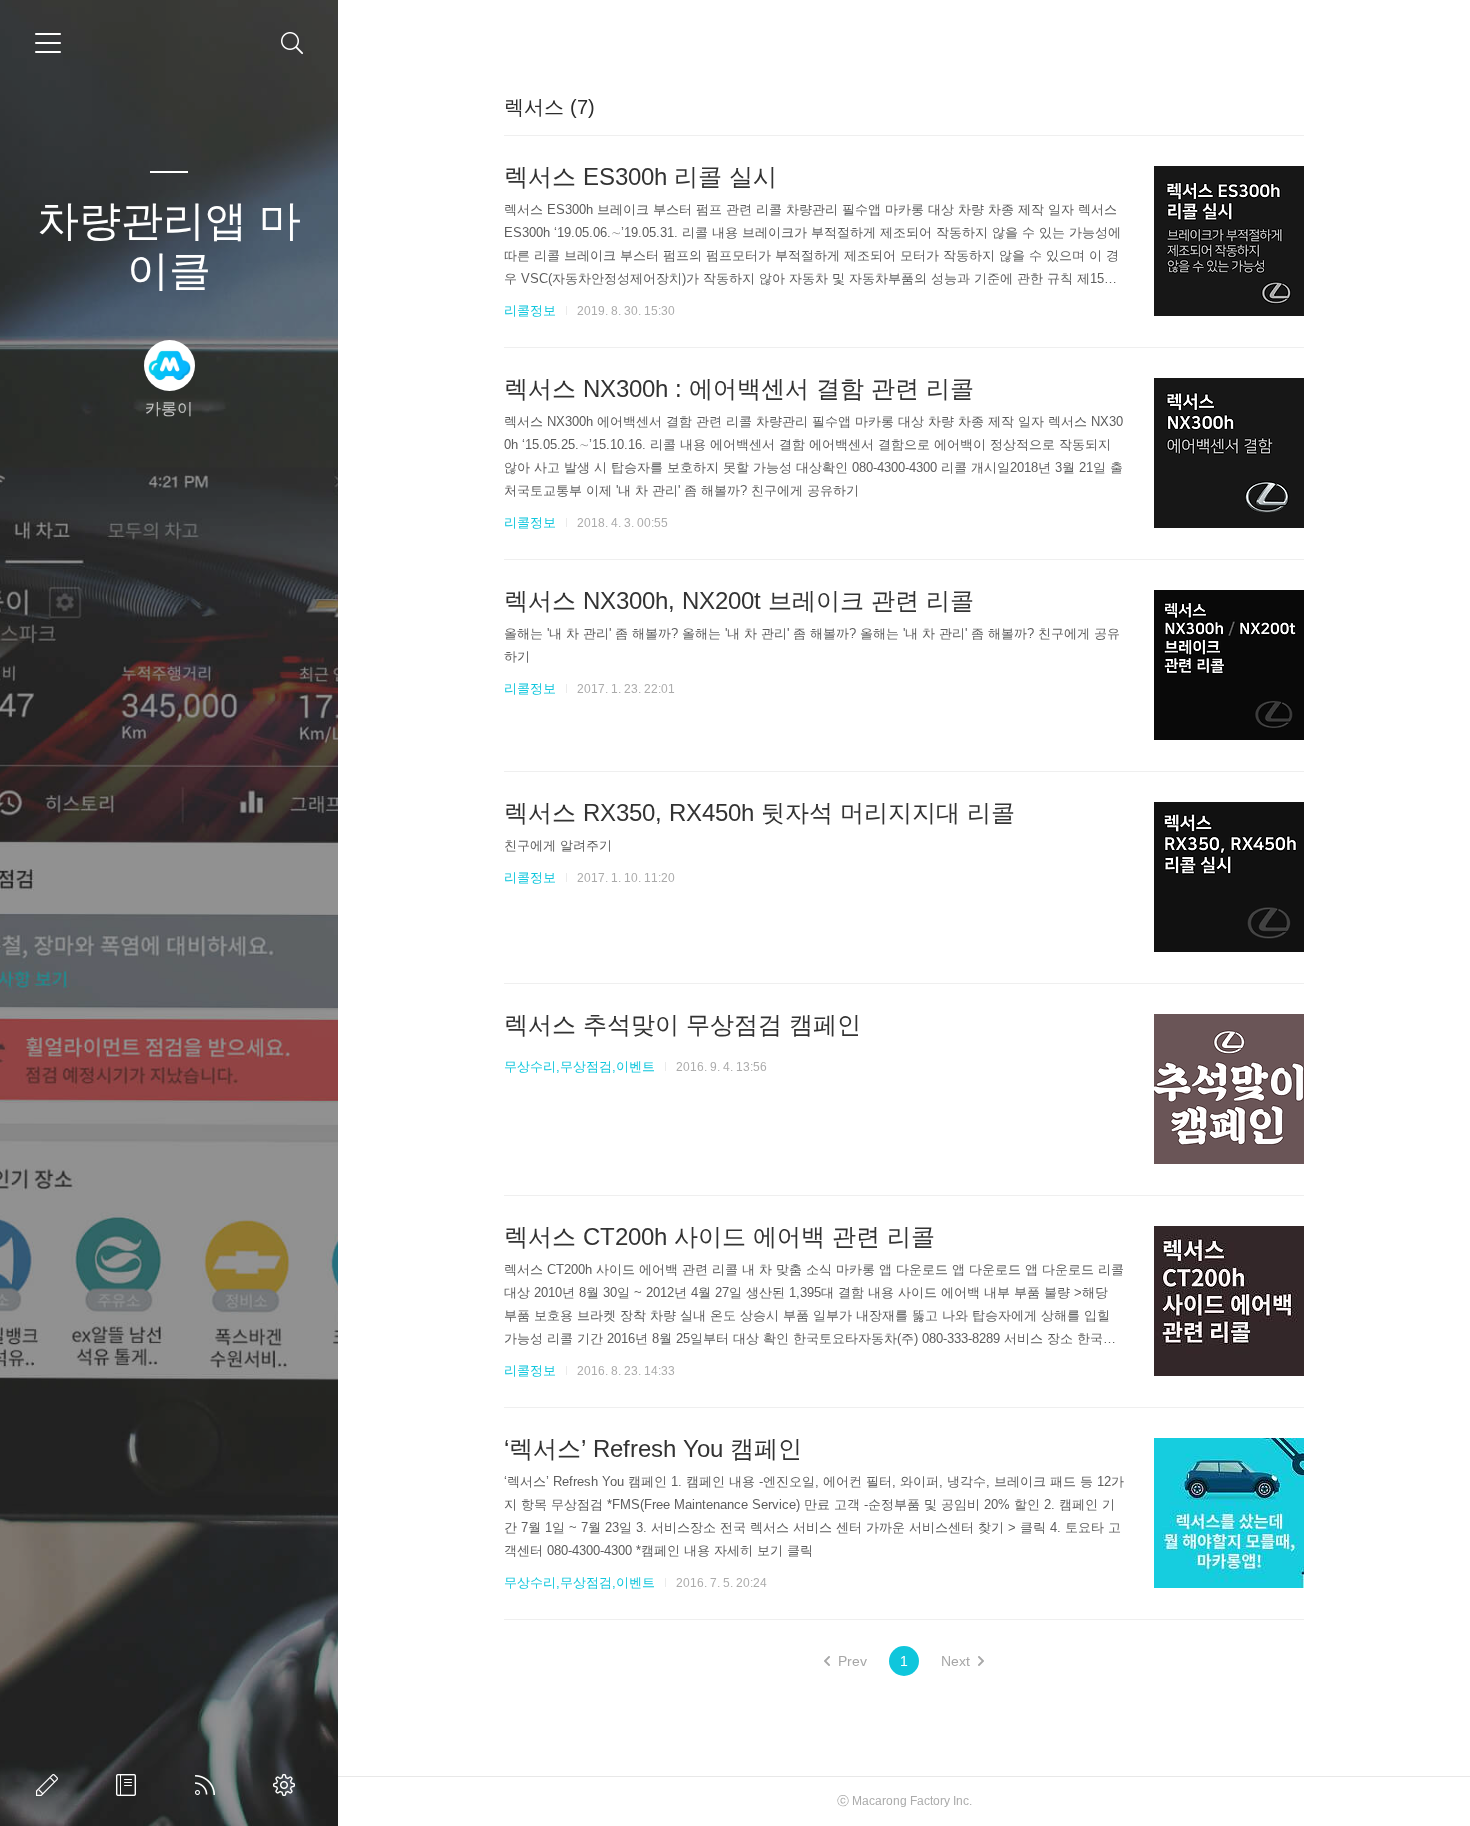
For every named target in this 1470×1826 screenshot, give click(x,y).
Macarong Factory (901, 1801)
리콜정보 (530, 310)
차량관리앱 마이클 (169, 245)
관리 (288, 1785)
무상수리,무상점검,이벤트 (579, 1066)
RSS (209, 1785)
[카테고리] (48, 43)
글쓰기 (51, 1785)
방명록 (130, 1785)
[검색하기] (292, 43)
